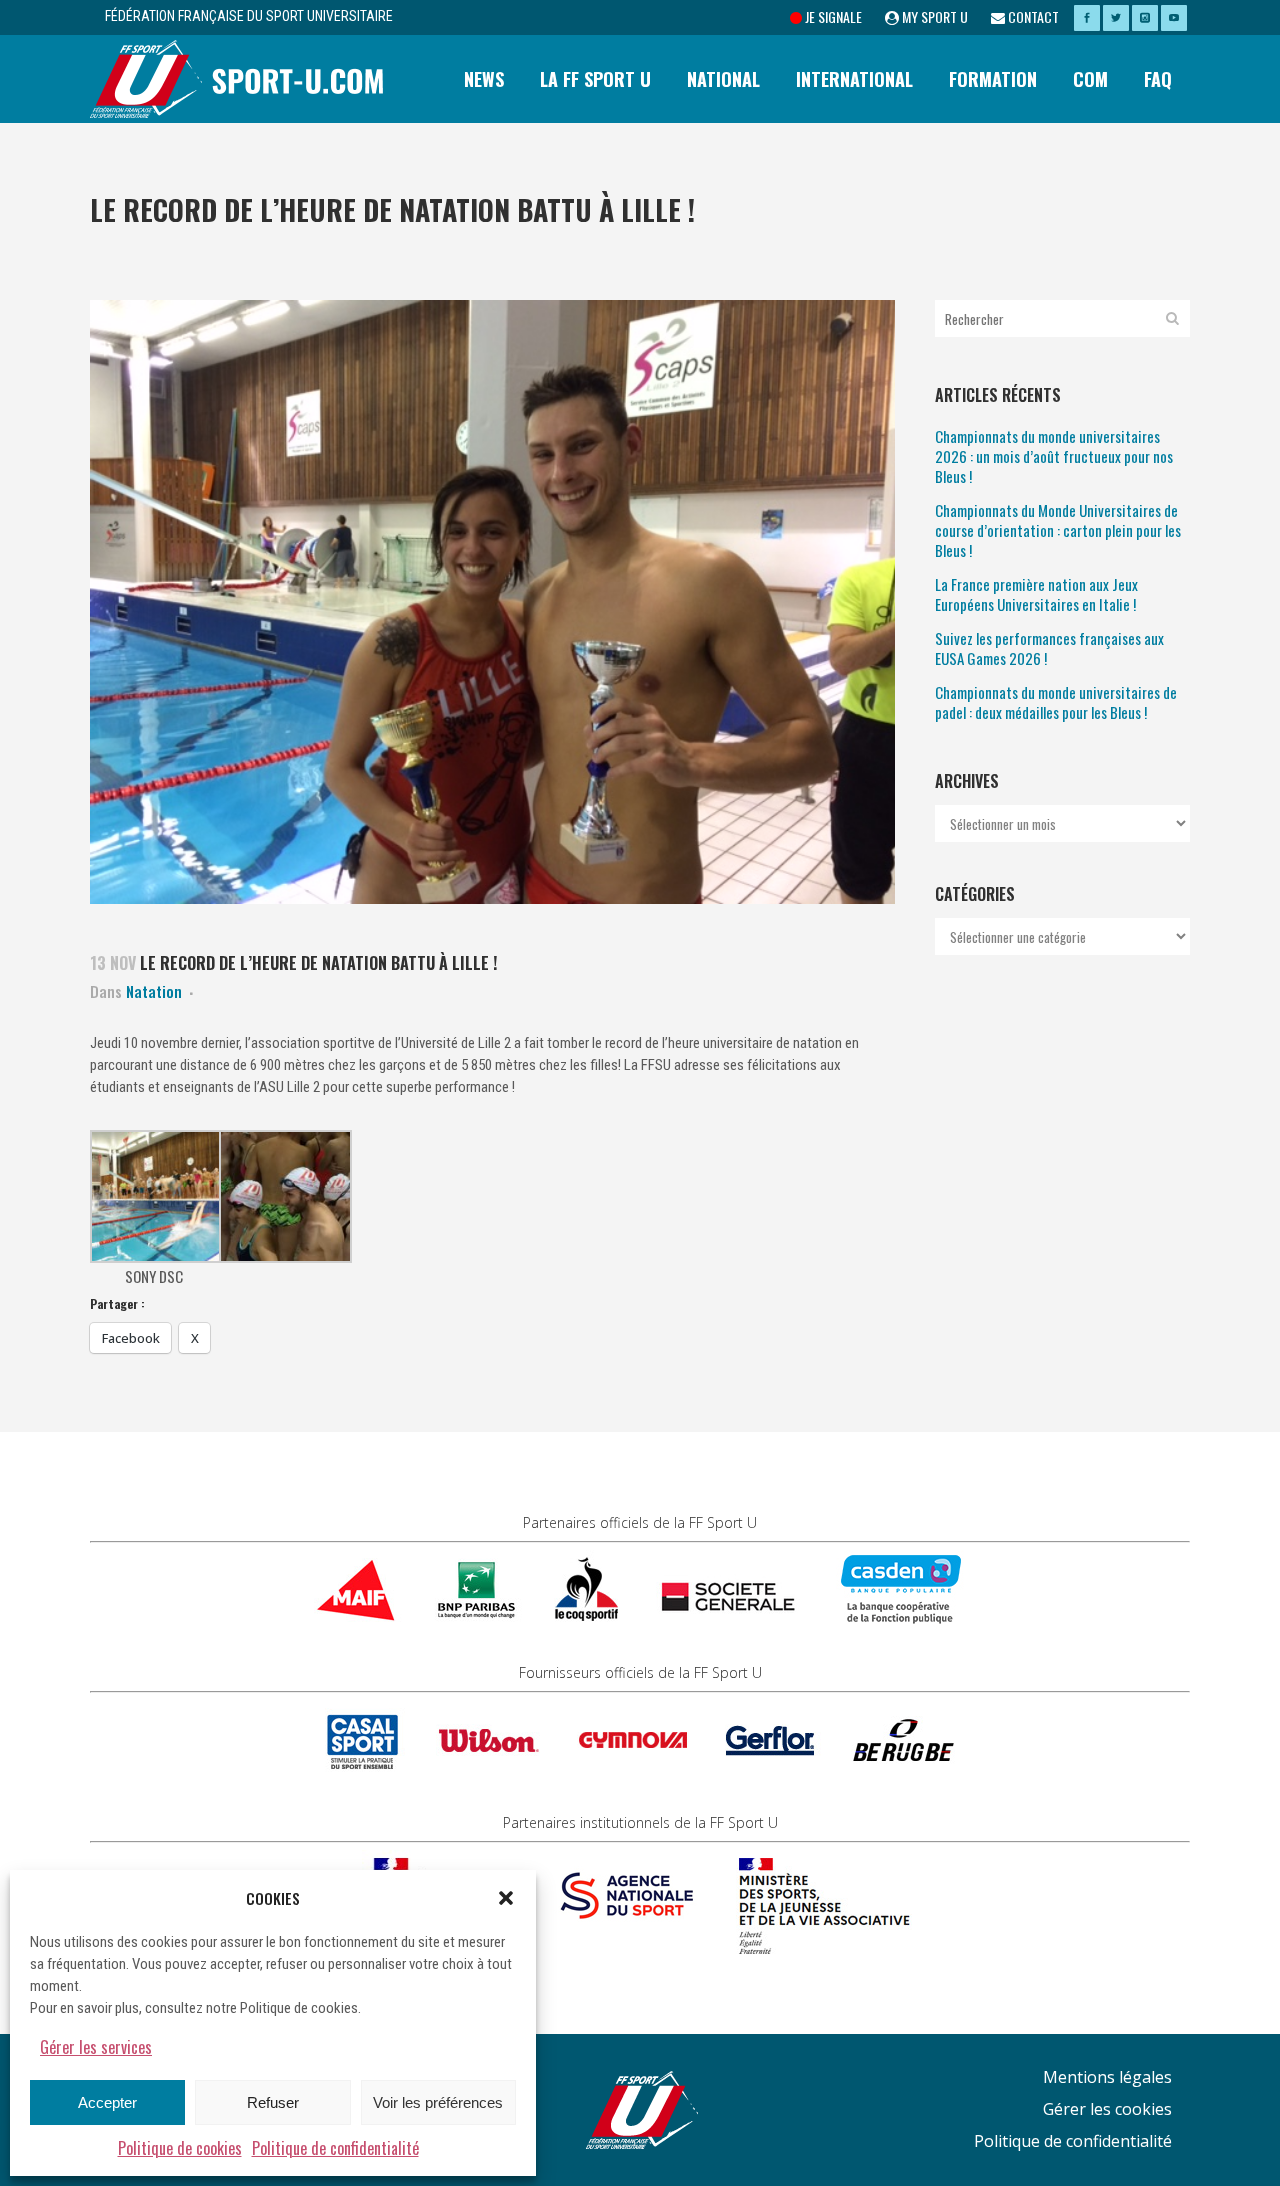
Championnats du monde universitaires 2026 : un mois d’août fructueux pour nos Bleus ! (1054, 456)
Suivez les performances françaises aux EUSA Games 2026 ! (1049, 648)
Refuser (273, 2102)
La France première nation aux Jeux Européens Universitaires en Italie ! (1036, 594)
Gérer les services (96, 2047)
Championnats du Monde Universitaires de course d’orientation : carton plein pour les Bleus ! (1058, 530)
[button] (506, 1898)
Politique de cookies (180, 2148)
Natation (154, 991)
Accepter (107, 2102)
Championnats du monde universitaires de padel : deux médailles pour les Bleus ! (1056, 702)
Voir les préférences (438, 2102)
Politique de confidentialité (335, 2148)
